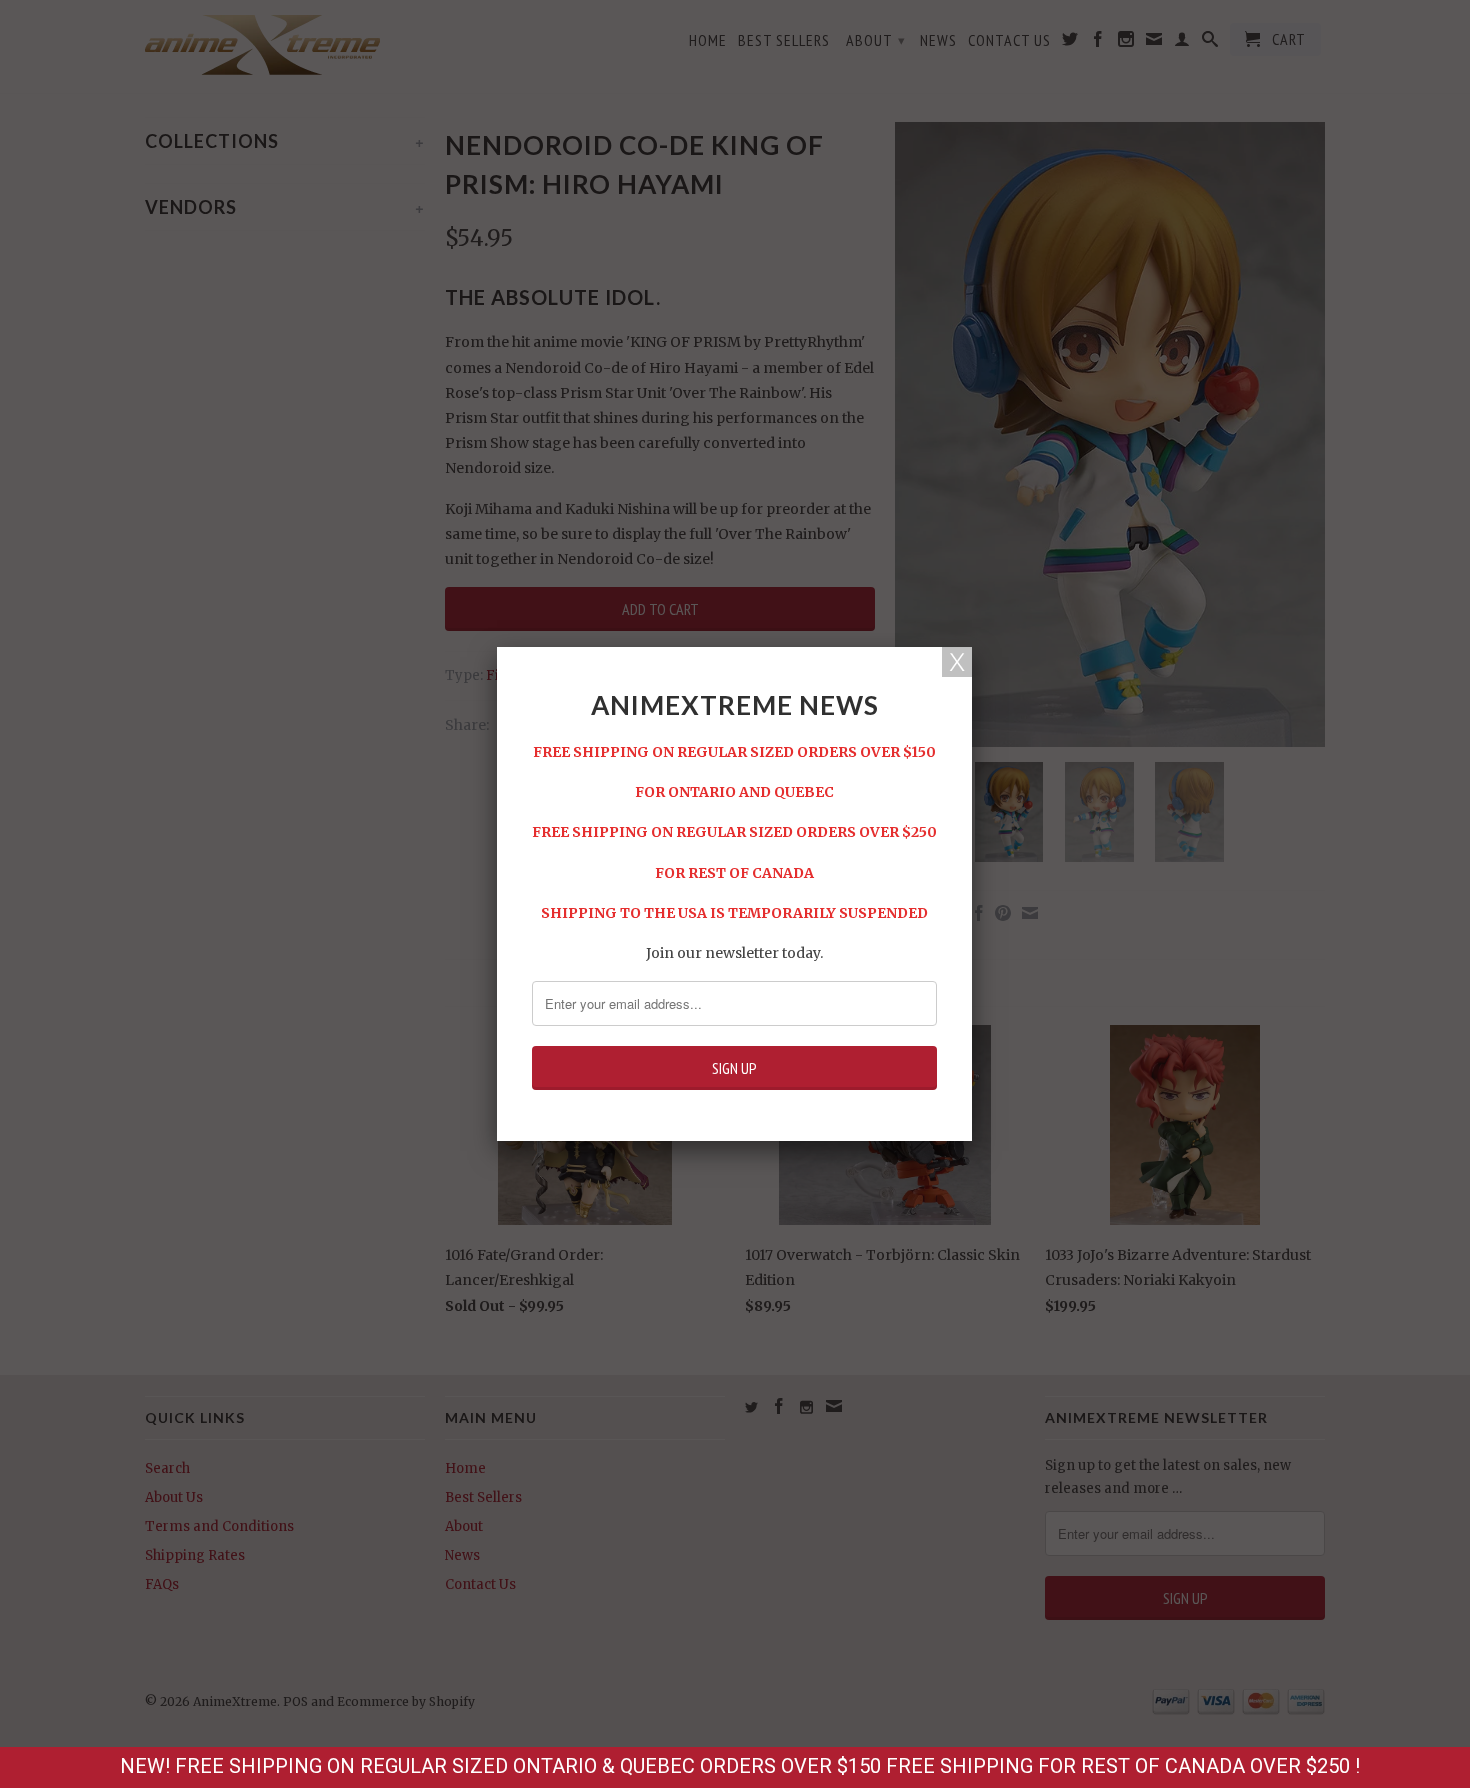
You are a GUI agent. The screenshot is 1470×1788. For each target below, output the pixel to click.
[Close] (957, 662)
